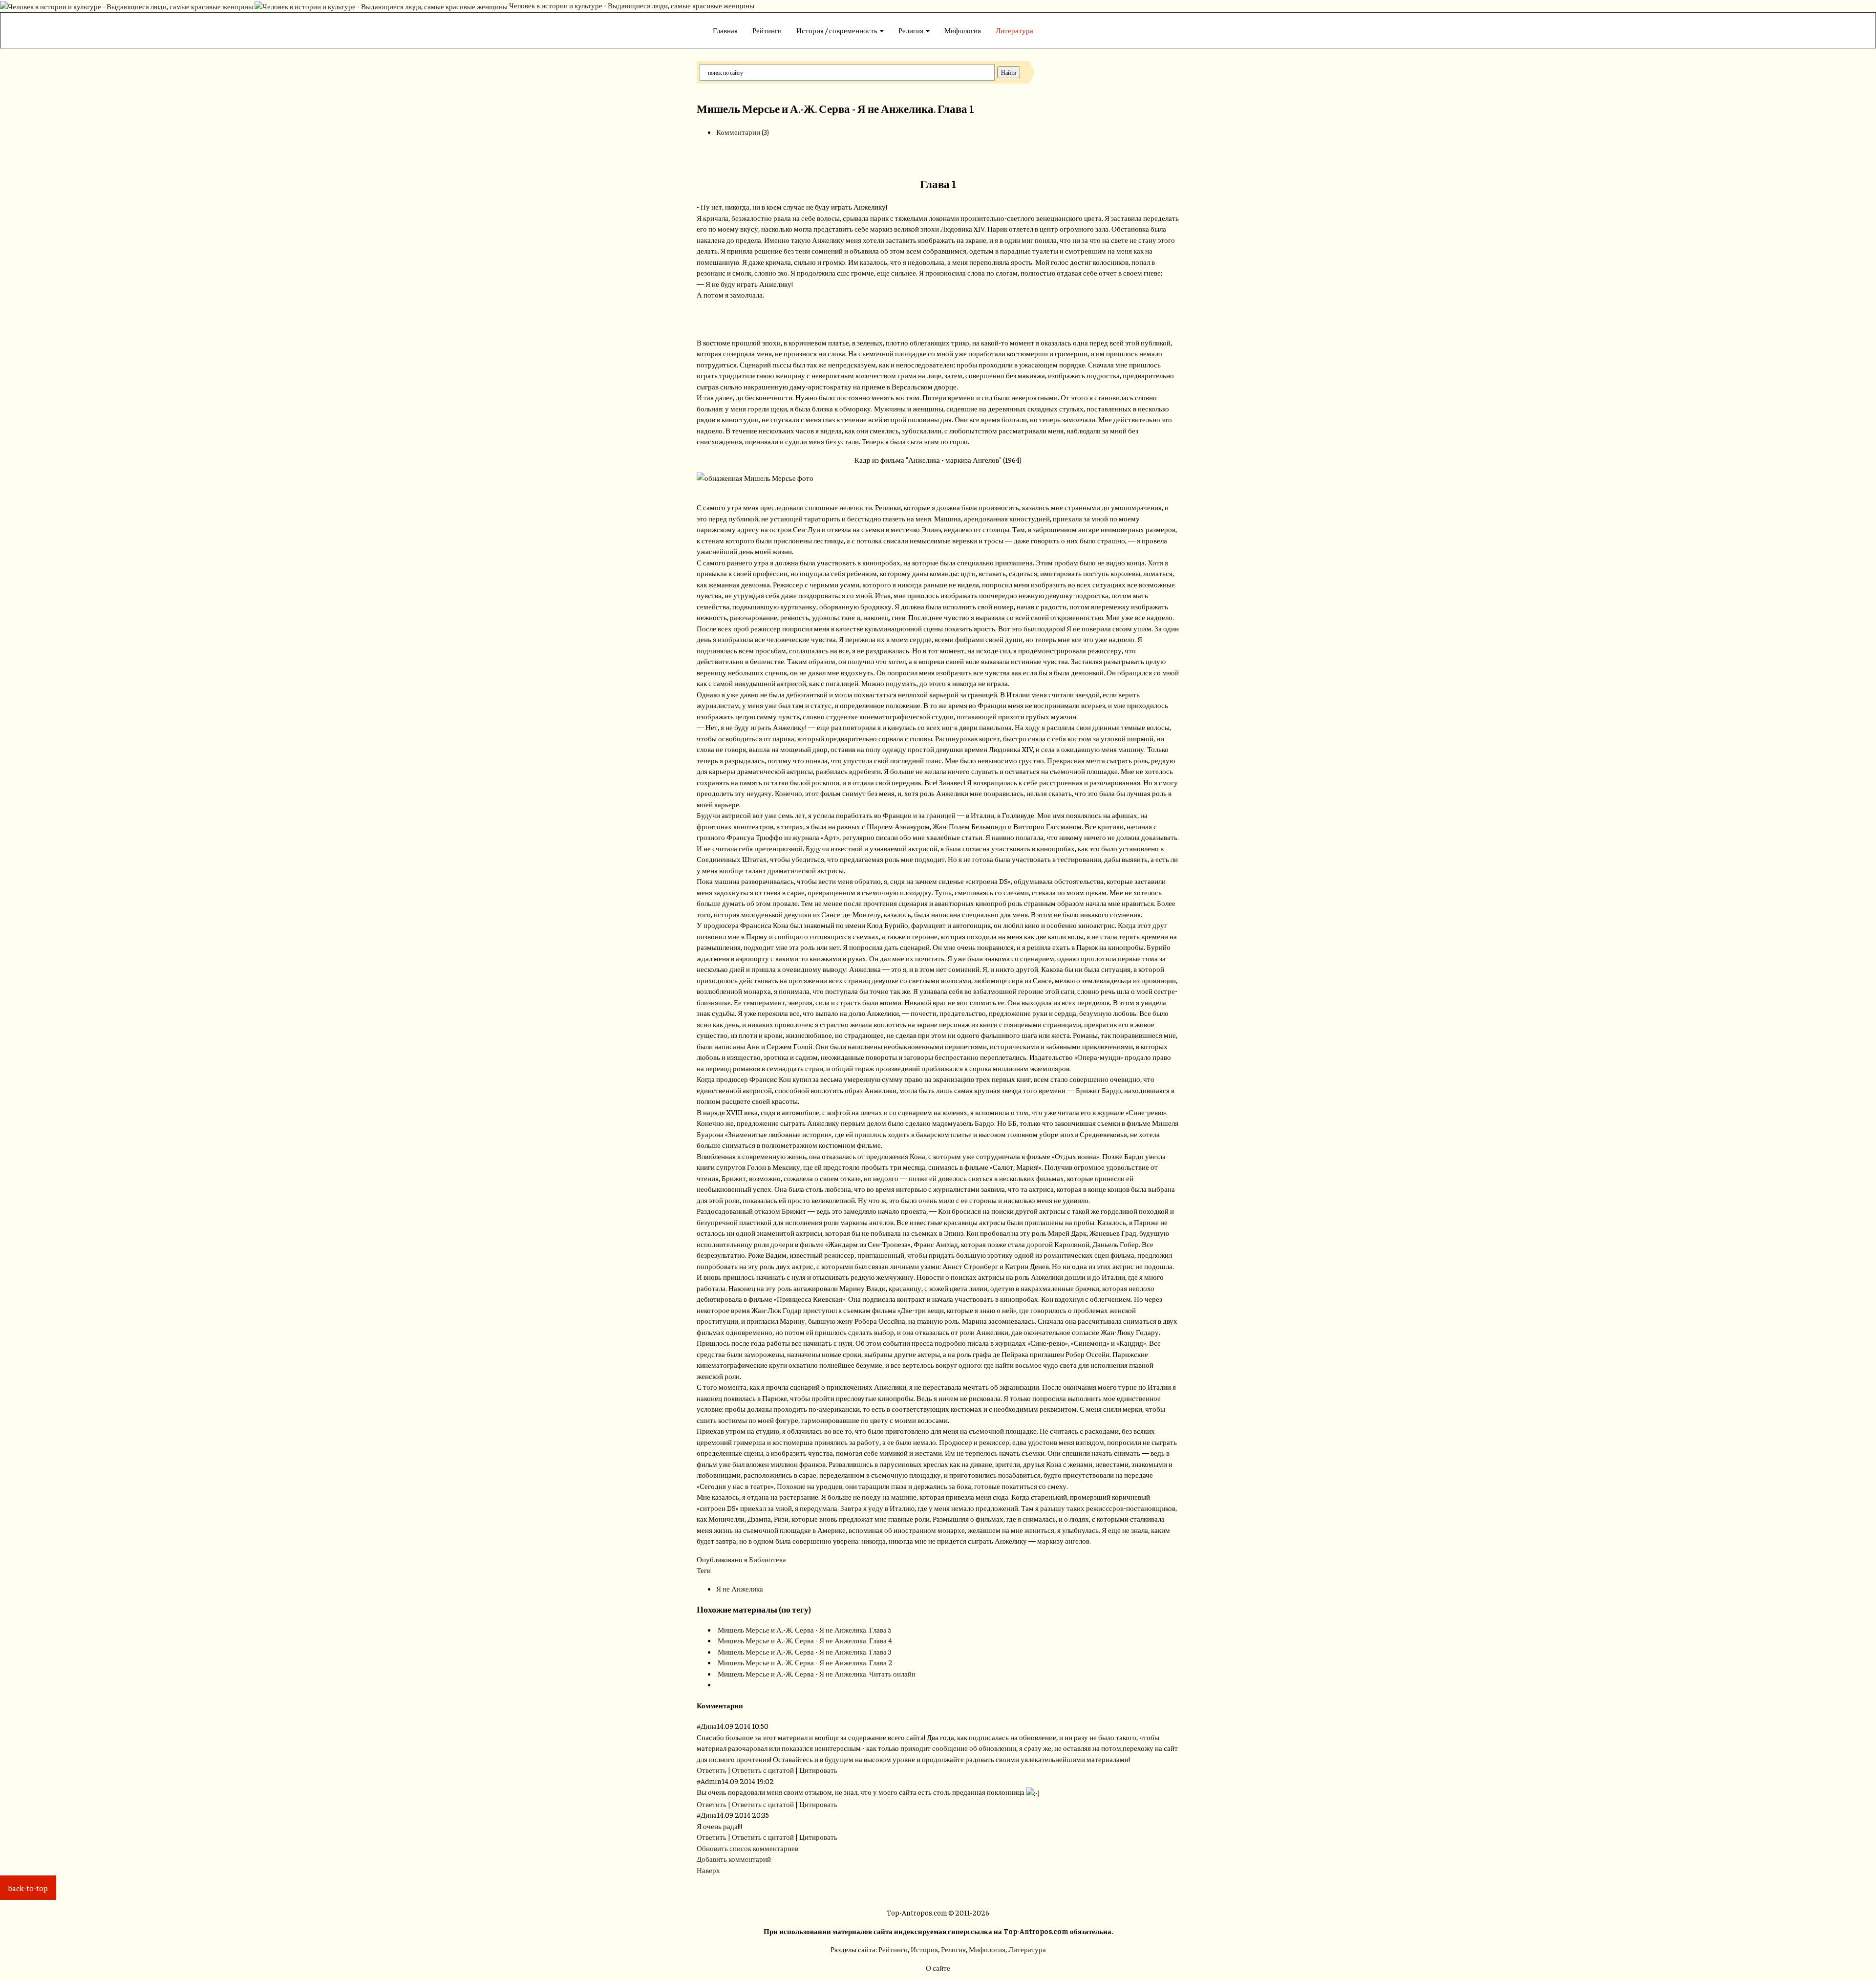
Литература (1014, 30)
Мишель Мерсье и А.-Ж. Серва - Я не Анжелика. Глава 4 (805, 1640)
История (924, 1949)
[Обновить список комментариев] (745, 1705)
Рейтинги (767, 30)
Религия (912, 30)
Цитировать (818, 1770)
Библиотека (767, 1559)
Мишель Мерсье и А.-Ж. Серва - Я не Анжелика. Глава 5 (805, 1629)
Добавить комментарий (734, 1859)
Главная (725, 30)
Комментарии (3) (743, 132)
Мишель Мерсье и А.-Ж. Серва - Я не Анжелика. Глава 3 (805, 1651)
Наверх (708, 1870)
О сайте (938, 1968)
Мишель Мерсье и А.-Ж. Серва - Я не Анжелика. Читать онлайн (817, 1673)
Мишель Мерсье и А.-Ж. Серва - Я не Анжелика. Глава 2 (805, 1662)
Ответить (712, 1770)
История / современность (838, 30)
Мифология (963, 30)
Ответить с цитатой (763, 1770)
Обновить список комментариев (747, 1848)
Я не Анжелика (740, 1588)
